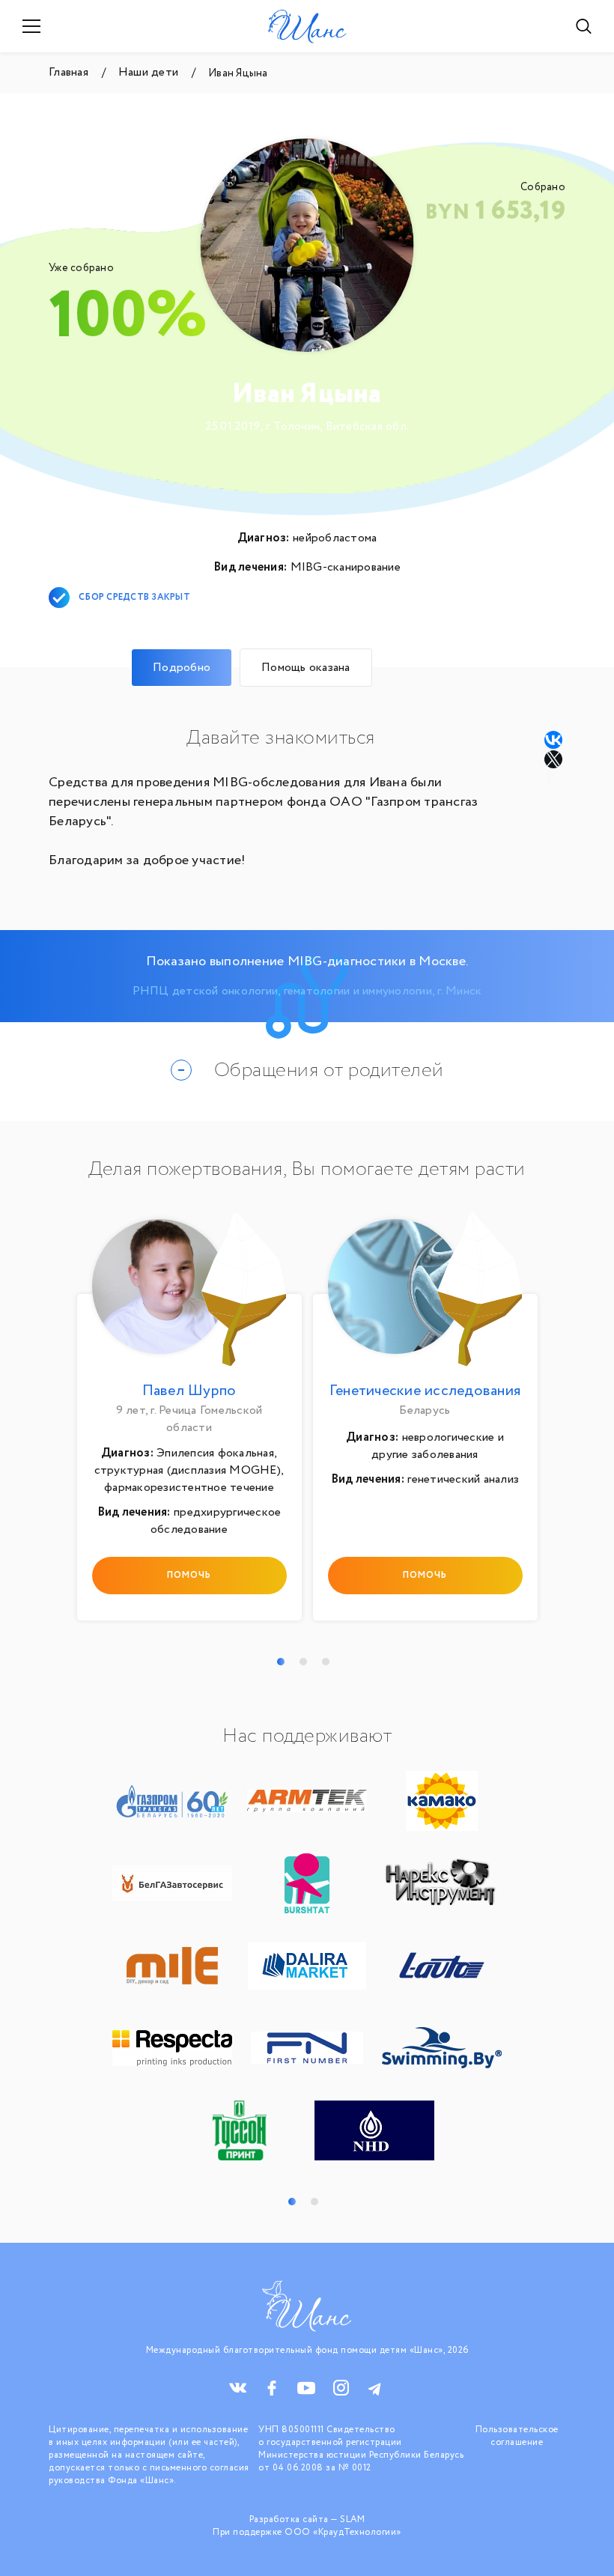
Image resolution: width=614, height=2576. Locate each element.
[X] (555, 759)
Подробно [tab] (182, 668)
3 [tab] (326, 1662)
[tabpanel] (189, 1420)
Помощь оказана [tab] (306, 668)
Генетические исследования (425, 1391)
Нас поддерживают (307, 1737)
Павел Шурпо (189, 1391)
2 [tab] (303, 1662)
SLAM (352, 2519)
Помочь (189, 1575)
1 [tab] (281, 1662)
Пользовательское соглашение (517, 2436)
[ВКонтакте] (553, 740)
